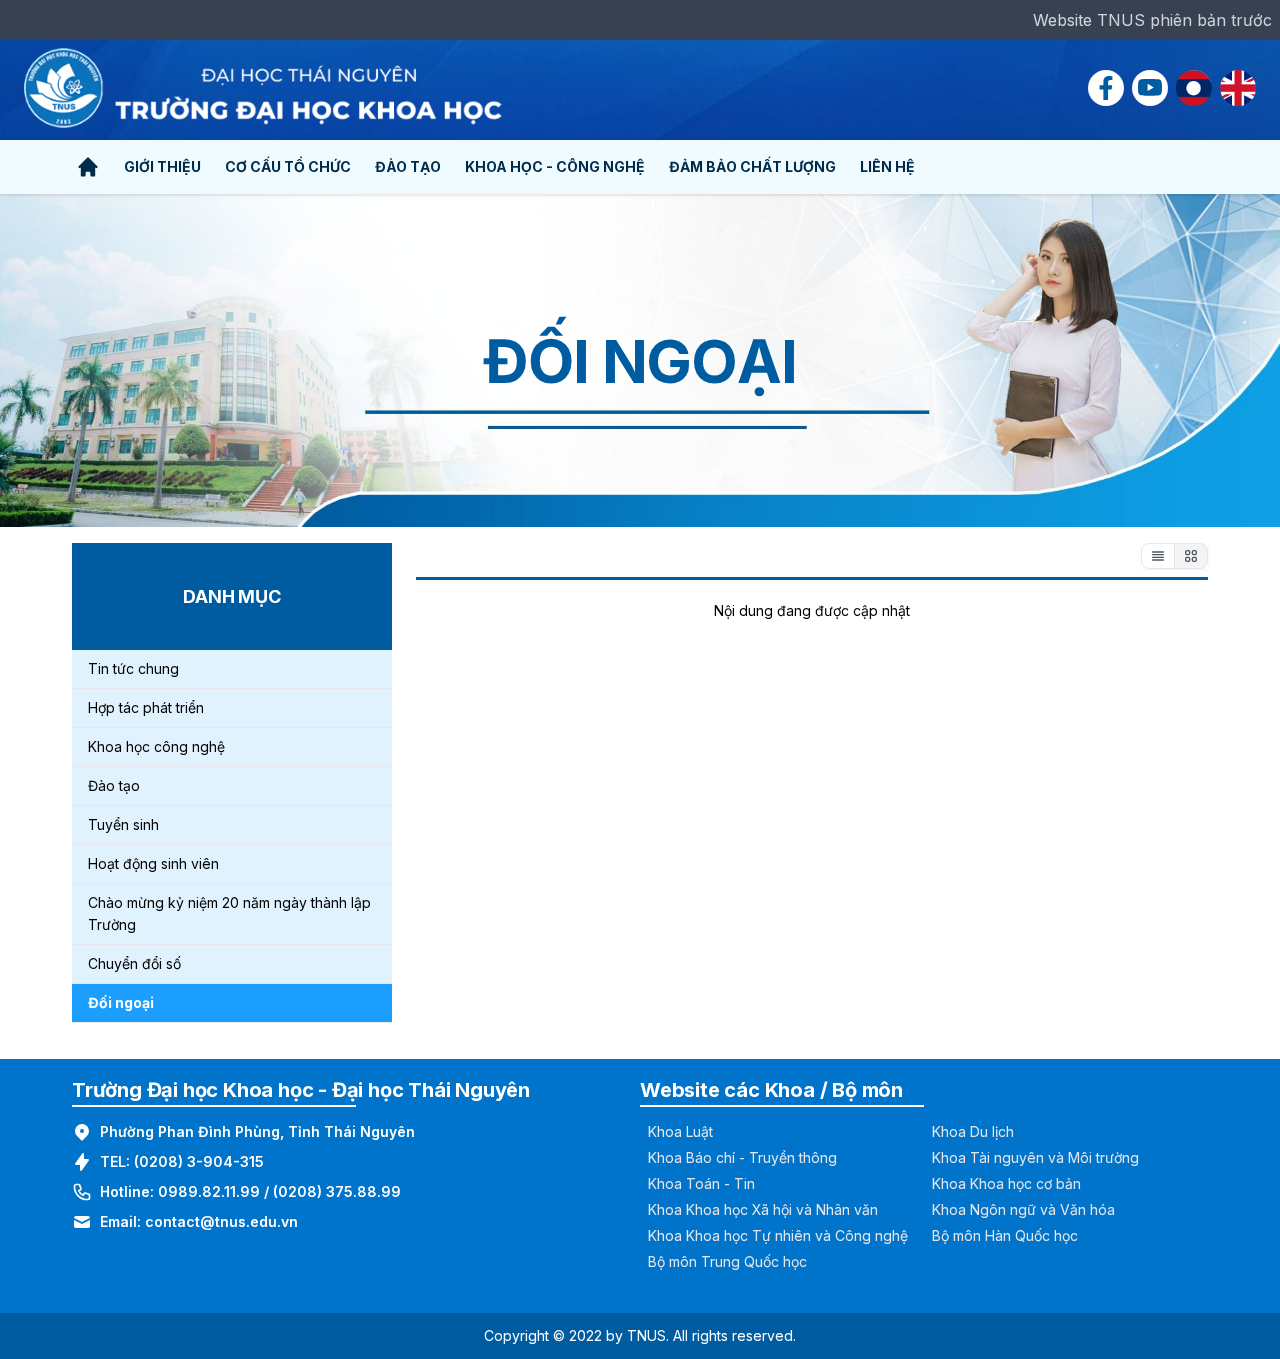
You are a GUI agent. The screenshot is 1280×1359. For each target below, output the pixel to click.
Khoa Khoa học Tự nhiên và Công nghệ (778, 1235)
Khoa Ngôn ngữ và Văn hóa (1023, 1209)
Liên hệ (887, 166)
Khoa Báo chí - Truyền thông (742, 1157)
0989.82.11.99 (209, 1191)
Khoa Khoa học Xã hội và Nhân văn (763, 1209)
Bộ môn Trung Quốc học (727, 1261)
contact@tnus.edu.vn (221, 1221)
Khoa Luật (680, 1131)
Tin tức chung (133, 668)
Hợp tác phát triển (146, 707)
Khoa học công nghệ (156, 746)
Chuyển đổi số (134, 963)
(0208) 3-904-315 (199, 1161)
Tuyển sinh (123, 824)
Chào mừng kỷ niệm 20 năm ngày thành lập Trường (229, 913)
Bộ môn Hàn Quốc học (1005, 1235)
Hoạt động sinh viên (153, 863)
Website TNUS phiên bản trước (1152, 20)
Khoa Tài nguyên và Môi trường (1035, 1157)
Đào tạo (114, 785)
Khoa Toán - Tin (701, 1183)
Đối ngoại (121, 1002)
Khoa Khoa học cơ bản (1006, 1183)
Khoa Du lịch (973, 1131)
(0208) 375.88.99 (337, 1191)
